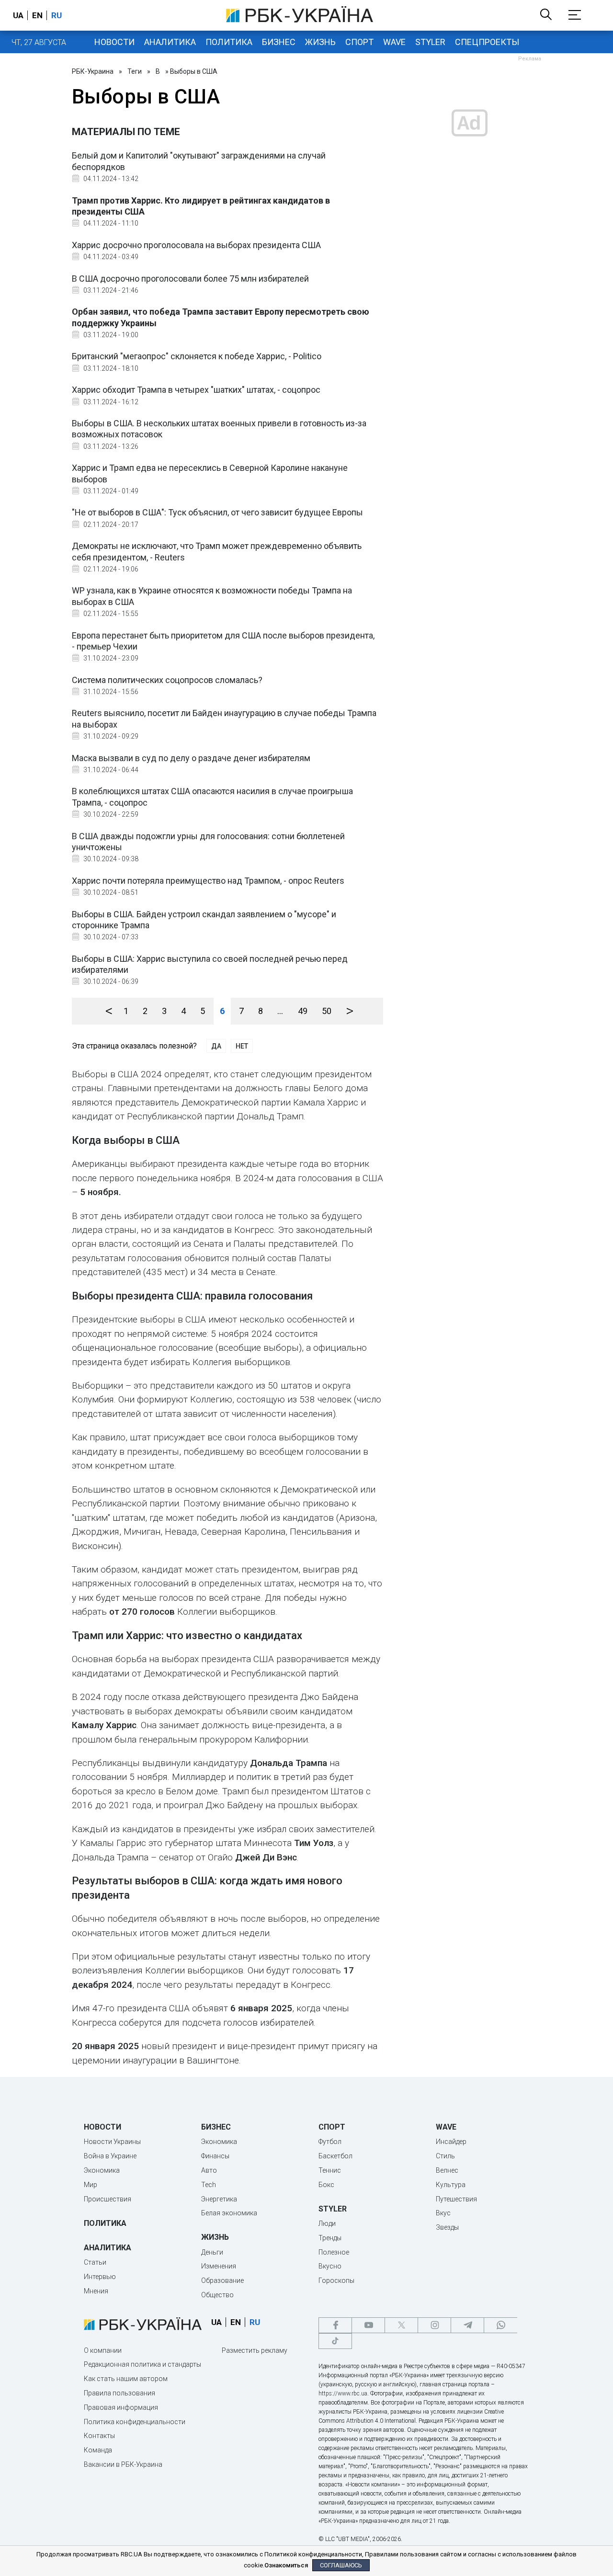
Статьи (95, 2262)
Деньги (212, 2252)
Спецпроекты (487, 42)
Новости (114, 42)
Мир (91, 2185)
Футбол (330, 2142)
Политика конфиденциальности (135, 2422)
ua (18, 15)
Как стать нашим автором (126, 2379)
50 (327, 1011)
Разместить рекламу (255, 2350)
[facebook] (335, 2325)
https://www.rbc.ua (343, 2394)
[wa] (500, 2325)
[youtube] (368, 2325)
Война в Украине (110, 2156)
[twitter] (401, 2325)
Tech (209, 2185)
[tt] (335, 2341)
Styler (430, 42)
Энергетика (219, 2199)
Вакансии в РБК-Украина (123, 2464)
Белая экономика (229, 2213)
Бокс (326, 2185)
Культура (451, 2185)
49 (303, 1011)
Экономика (102, 2170)
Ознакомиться (286, 2565)
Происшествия (108, 2199)
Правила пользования (119, 2393)
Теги (135, 71)
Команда (98, 2450)
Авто (209, 2170)
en (37, 15)
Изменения (219, 2266)
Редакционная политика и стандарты (142, 2364)
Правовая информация (121, 2407)
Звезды (447, 2227)
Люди (327, 2223)
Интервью (100, 2277)
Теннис (330, 2170)
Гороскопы (336, 2280)
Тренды (330, 2238)
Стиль (445, 2156)
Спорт (359, 42)
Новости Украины (112, 2142)
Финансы (215, 2156)
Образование (222, 2280)
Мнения (96, 2291)
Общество (217, 2295)
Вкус (443, 2213)
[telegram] (467, 2325)
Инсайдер (451, 2142)
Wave (394, 42)
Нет (242, 1046)
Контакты (99, 2436)
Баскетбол (335, 2156)
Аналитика (170, 42)
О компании (103, 2350)
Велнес (447, 2170)
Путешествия (456, 2199)
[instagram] (434, 2325)
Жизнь (320, 42)
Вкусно (330, 2266)
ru (57, 15)
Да (216, 1046)
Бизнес (279, 42)
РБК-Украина (93, 71)
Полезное (334, 2252)
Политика (229, 42)
